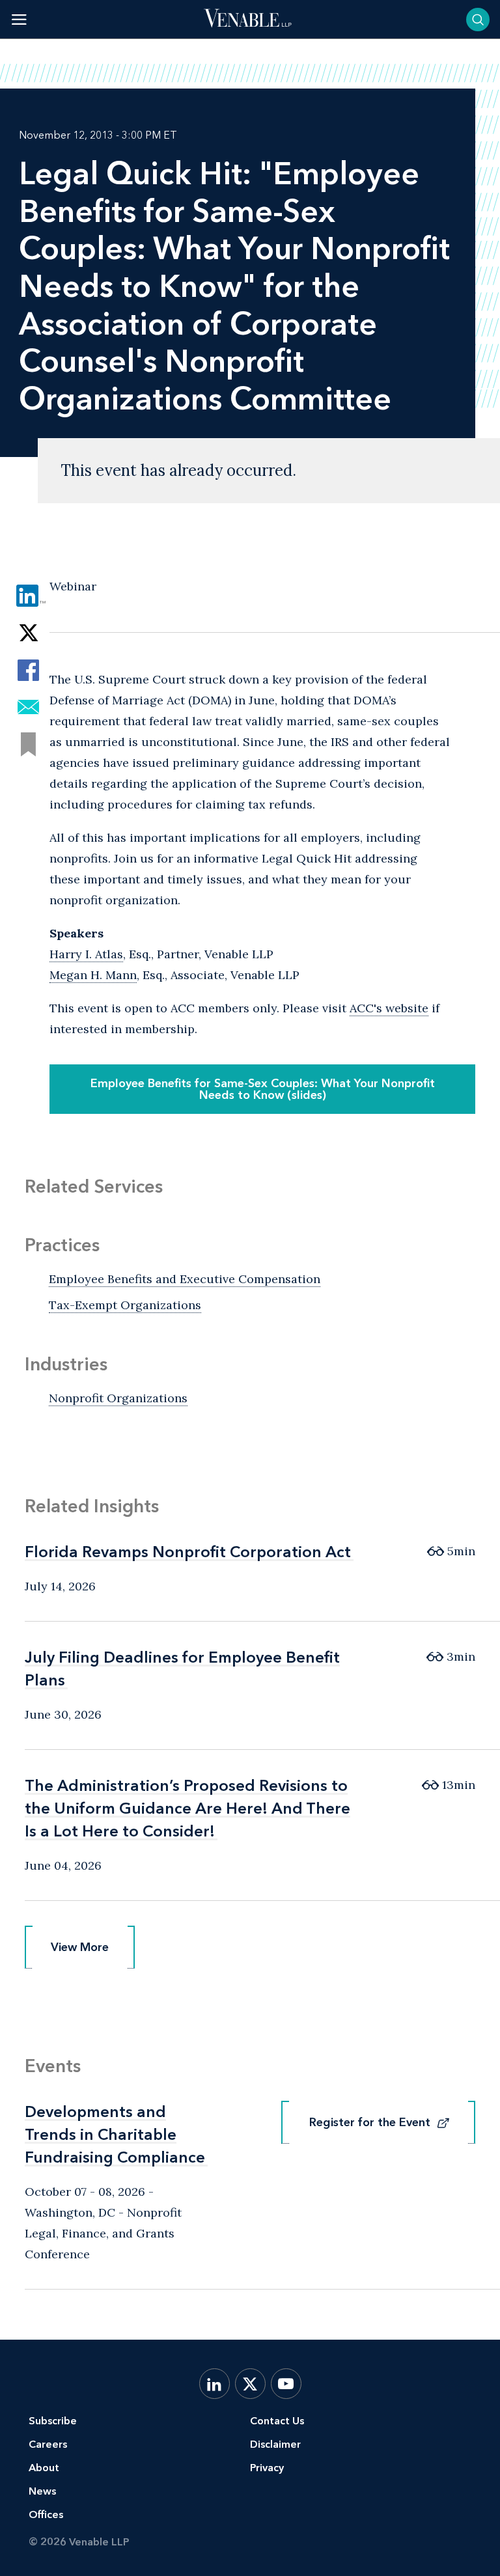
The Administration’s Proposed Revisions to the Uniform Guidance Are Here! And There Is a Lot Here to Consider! (187, 1808)
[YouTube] (286, 2384)
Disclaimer (275, 2444)
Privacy (267, 2468)
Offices (46, 2514)
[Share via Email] (28, 707)
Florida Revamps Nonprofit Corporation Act (188, 1552)
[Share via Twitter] (28, 633)
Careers (48, 2444)
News (42, 2491)
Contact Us (277, 2421)
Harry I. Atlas (86, 954)
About (44, 2468)
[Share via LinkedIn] (28, 596)
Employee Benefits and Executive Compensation (185, 1279)
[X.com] (250, 2384)
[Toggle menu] (19, 19)
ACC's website (389, 1008)
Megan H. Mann (93, 975)
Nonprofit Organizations (118, 1398)
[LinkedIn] (215, 2384)
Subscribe (53, 2421)
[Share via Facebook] (28, 670)
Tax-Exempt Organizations (125, 1305)
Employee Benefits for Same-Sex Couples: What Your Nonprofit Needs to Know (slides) (263, 1089)
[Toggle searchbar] (478, 20)
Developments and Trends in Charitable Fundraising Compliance (115, 2134)
